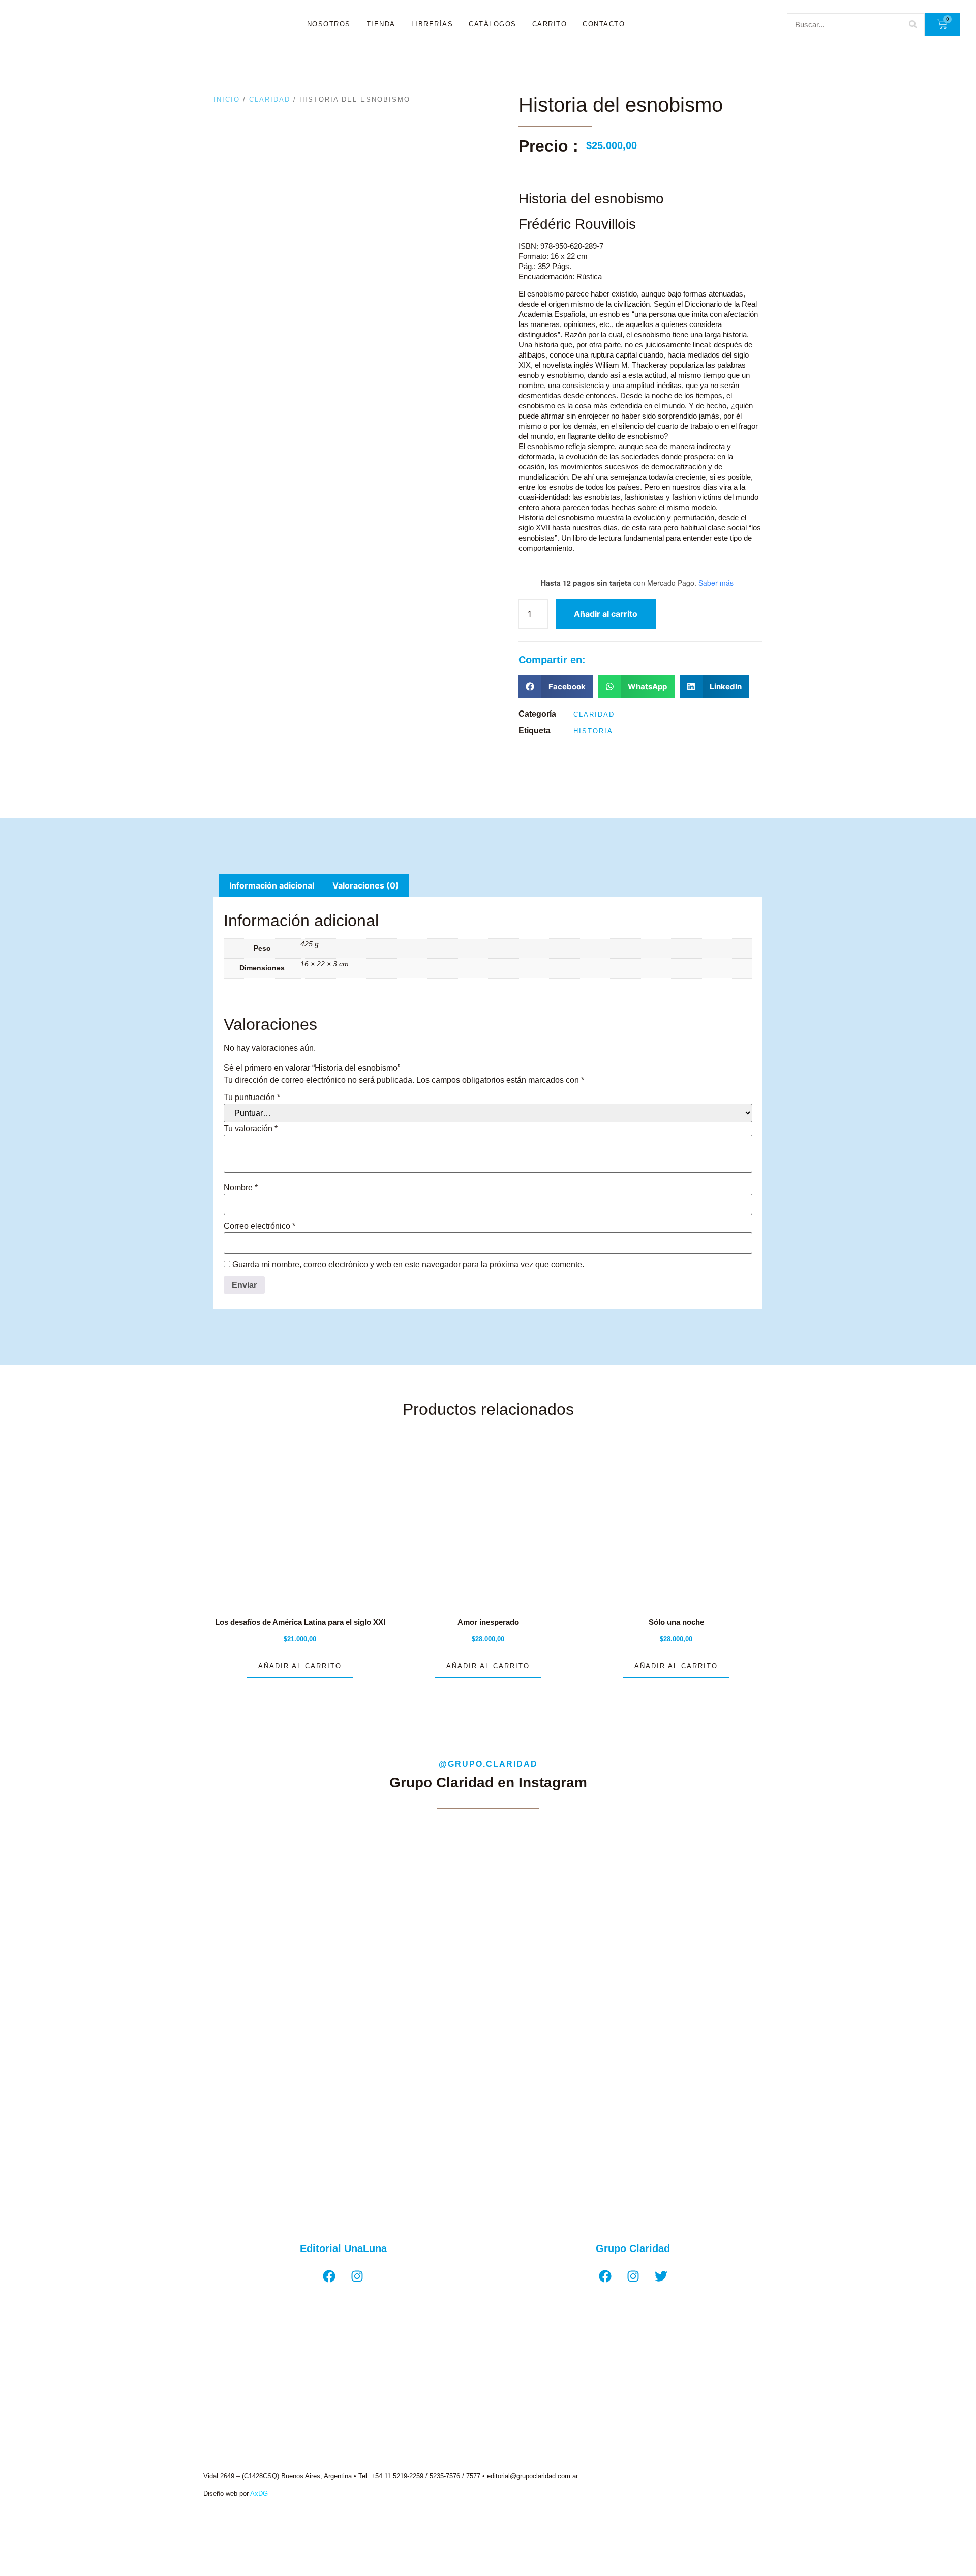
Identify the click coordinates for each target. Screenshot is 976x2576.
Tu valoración (251, 1129)
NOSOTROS (329, 24)
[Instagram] (357, 2276)
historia (593, 731)
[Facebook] (329, 2276)
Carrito (550, 24)
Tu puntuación (252, 1098)
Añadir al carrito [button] (300, 1666)
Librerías (432, 24)
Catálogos (493, 24)
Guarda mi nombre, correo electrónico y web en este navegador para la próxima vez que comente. (408, 1265)
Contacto (604, 24)
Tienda (381, 24)
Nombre (241, 1188)
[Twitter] (661, 2276)
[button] (556, 686)
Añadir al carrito (606, 614)
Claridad (270, 99)
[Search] (913, 25)
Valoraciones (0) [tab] (366, 885)
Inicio (227, 99)
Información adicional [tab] (272, 885)
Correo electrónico (260, 1226)
